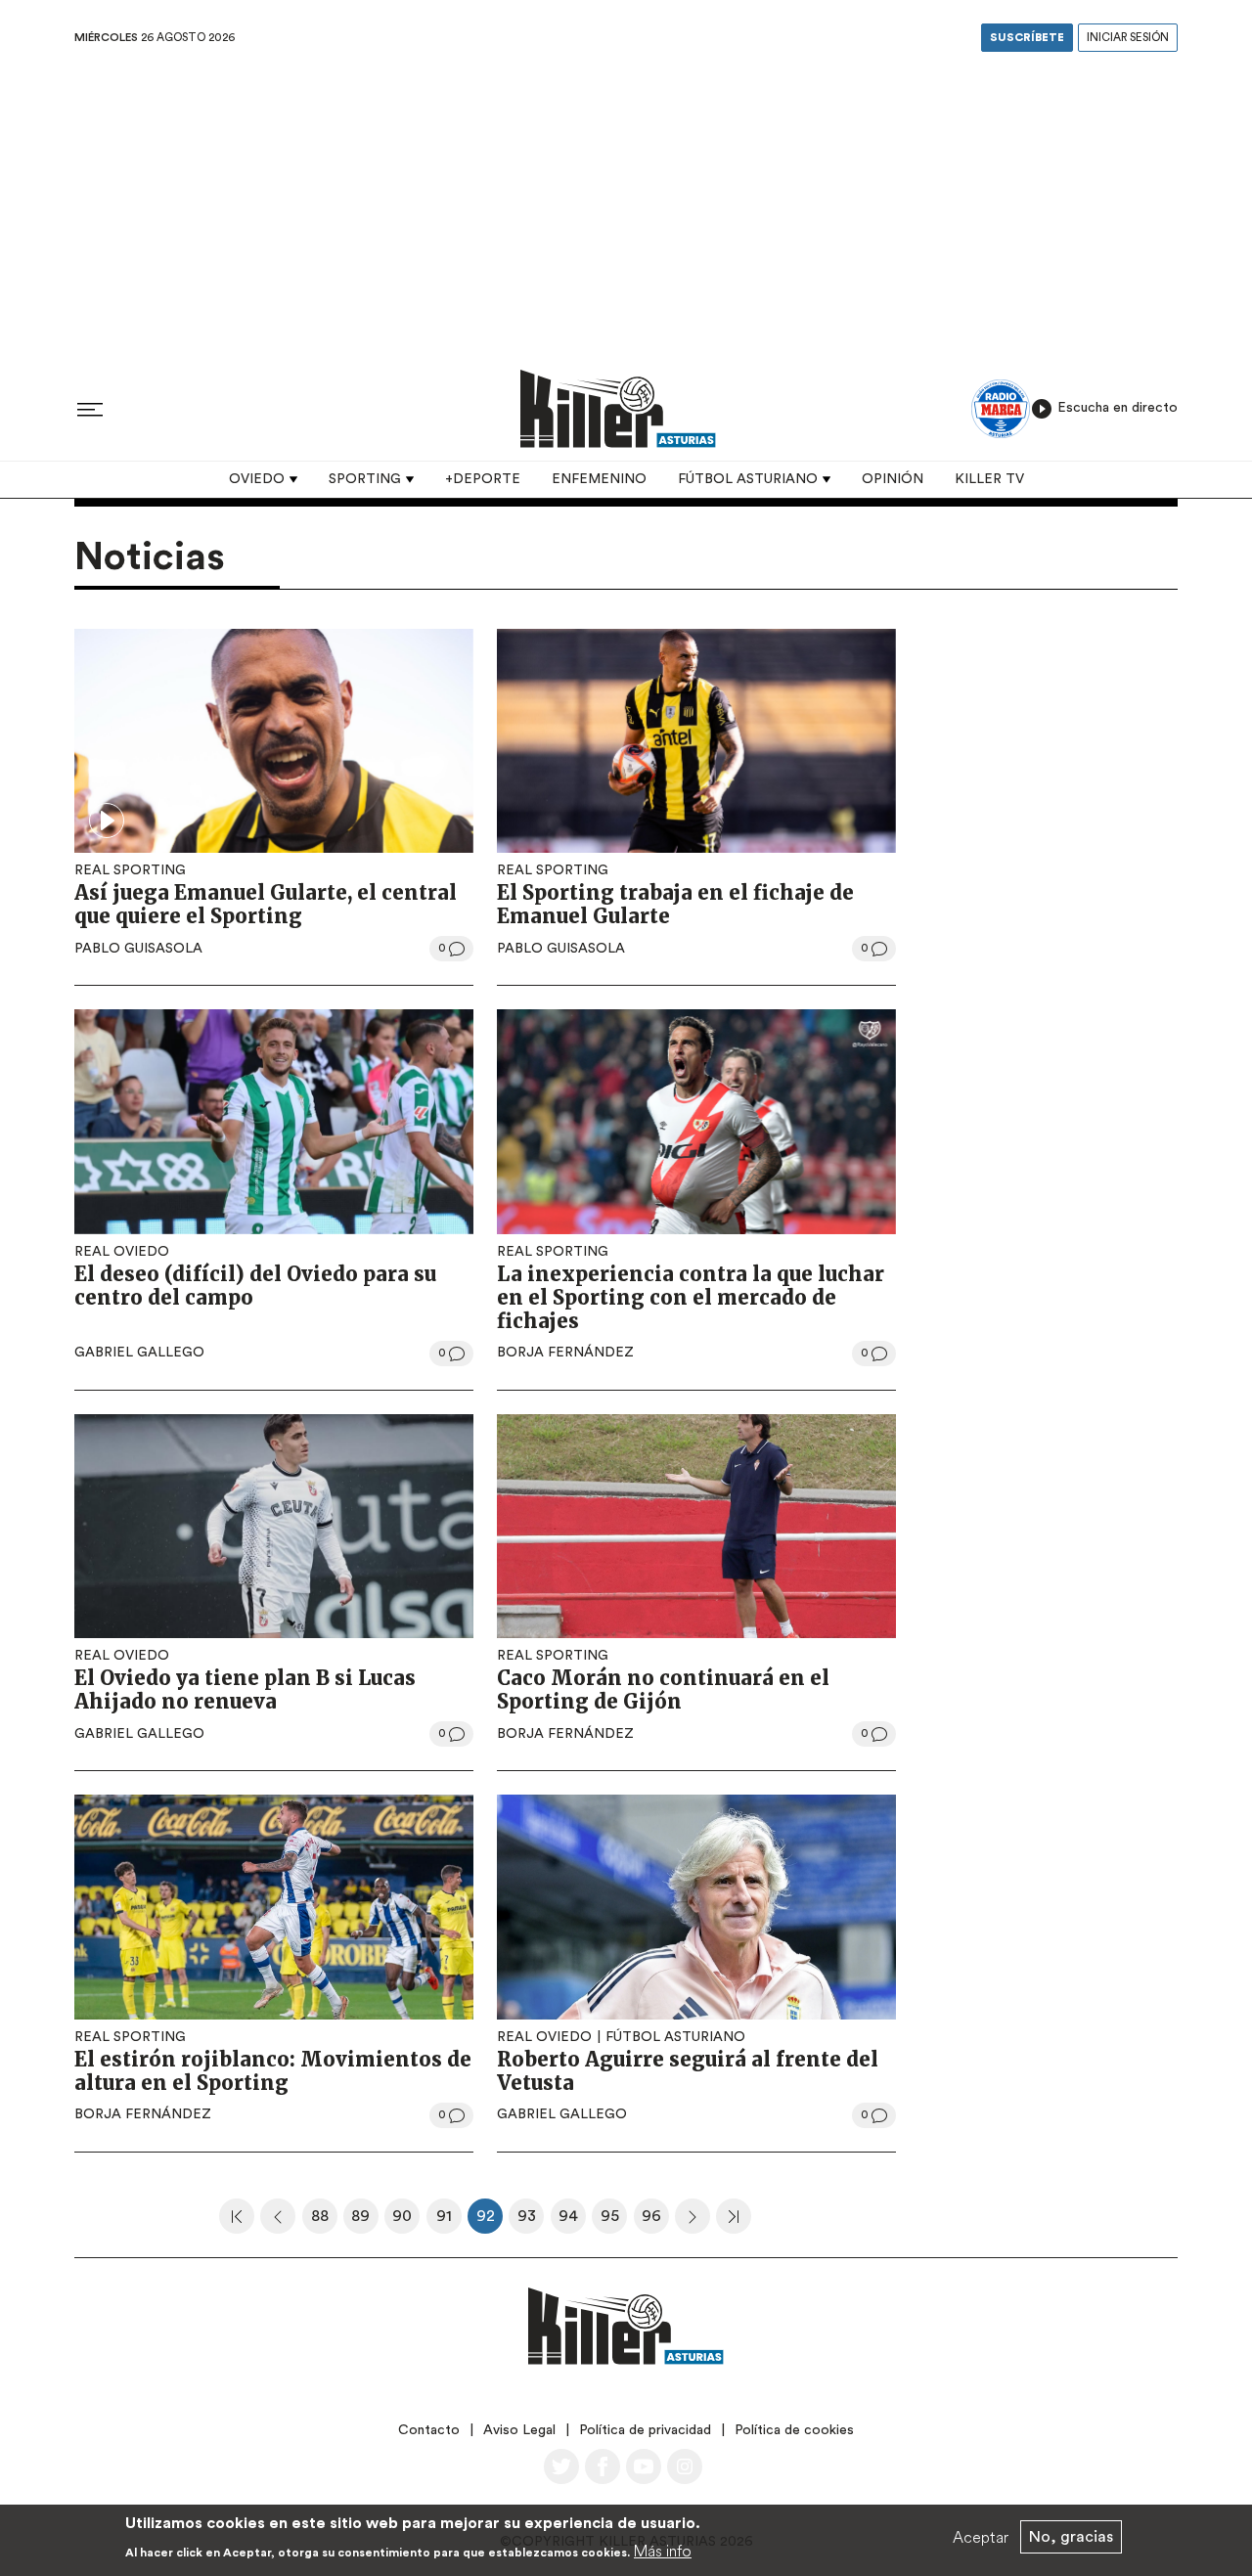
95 (614, 2221)
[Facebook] (603, 2466)
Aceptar (981, 2537)
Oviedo (257, 479)
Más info (663, 2551)
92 (490, 2221)
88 (324, 2221)
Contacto (429, 2430)
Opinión (893, 479)
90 (406, 2221)
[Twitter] (561, 2466)
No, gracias (1071, 2537)
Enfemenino (599, 479)
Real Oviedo (122, 1252)
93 (531, 2221)
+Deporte (483, 479)
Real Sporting (130, 870)
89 (365, 2221)
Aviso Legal (519, 2430)
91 (449, 2221)
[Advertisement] (626, 204)
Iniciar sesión (1128, 38)
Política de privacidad (645, 2430)
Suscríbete (1027, 38)
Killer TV (989, 479)
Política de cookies (794, 2430)
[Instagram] (685, 2466)
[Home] (618, 408)
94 (572, 2221)
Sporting (365, 479)
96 (655, 2221)
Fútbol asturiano (748, 479)
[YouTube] (644, 2466)
